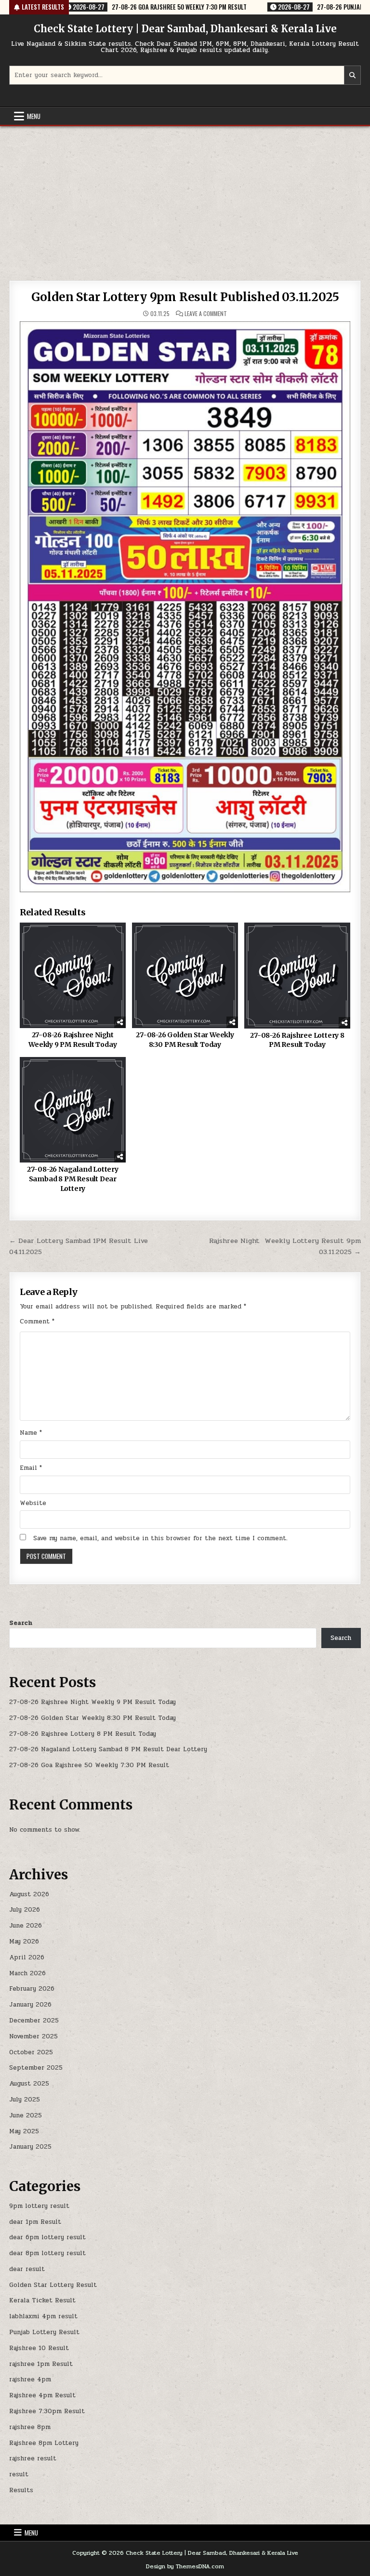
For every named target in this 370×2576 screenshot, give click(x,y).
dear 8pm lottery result (47, 2253)
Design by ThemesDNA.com (185, 2566)
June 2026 (26, 1926)
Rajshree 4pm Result (42, 2395)
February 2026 (32, 1989)
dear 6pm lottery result (47, 2237)
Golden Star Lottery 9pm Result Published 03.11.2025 (185, 297)
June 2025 (26, 2115)
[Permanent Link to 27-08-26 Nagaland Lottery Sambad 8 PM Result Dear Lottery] (73, 1110)
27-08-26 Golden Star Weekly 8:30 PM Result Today (185, 1040)
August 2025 (29, 2084)
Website (33, 1503)
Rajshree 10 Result (39, 2348)
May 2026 (24, 1942)
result (19, 2474)
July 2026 (25, 1910)
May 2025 (24, 2131)
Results (21, 2490)
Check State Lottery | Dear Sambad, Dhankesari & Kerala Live (185, 29)
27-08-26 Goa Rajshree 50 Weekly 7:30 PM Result (89, 1765)
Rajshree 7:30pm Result (47, 2411)
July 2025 (25, 2100)
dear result (27, 2269)
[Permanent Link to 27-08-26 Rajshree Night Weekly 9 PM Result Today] (73, 975)
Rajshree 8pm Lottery (44, 2443)
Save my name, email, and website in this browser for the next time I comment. (160, 1538)
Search (21, 1623)
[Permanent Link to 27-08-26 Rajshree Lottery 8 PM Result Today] (297, 975)
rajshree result (33, 2458)
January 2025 (30, 2147)
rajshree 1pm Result (41, 2364)
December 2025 (34, 2021)
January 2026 (30, 2005)
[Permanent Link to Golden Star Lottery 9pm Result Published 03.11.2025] (185, 607)
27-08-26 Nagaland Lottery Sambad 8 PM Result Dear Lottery (73, 1179)
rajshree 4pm (30, 2379)
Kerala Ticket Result (42, 2300)
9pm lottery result (39, 2206)
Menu (34, 116)
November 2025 (33, 2036)
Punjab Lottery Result (44, 2332)
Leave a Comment (206, 314)
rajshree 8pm (30, 2427)
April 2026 (27, 1957)
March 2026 (27, 1973)
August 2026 (29, 1894)
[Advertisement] (185, 198)
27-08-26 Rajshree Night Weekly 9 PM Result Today (73, 1040)
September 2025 (36, 2068)
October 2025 (31, 2052)
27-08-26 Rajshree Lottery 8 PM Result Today (297, 1040)
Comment (37, 1321)
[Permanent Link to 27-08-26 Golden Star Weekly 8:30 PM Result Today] (185, 975)
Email (31, 1468)
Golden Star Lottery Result (53, 2285)
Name (31, 1433)
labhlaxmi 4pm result (43, 2316)
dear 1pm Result (35, 2222)
